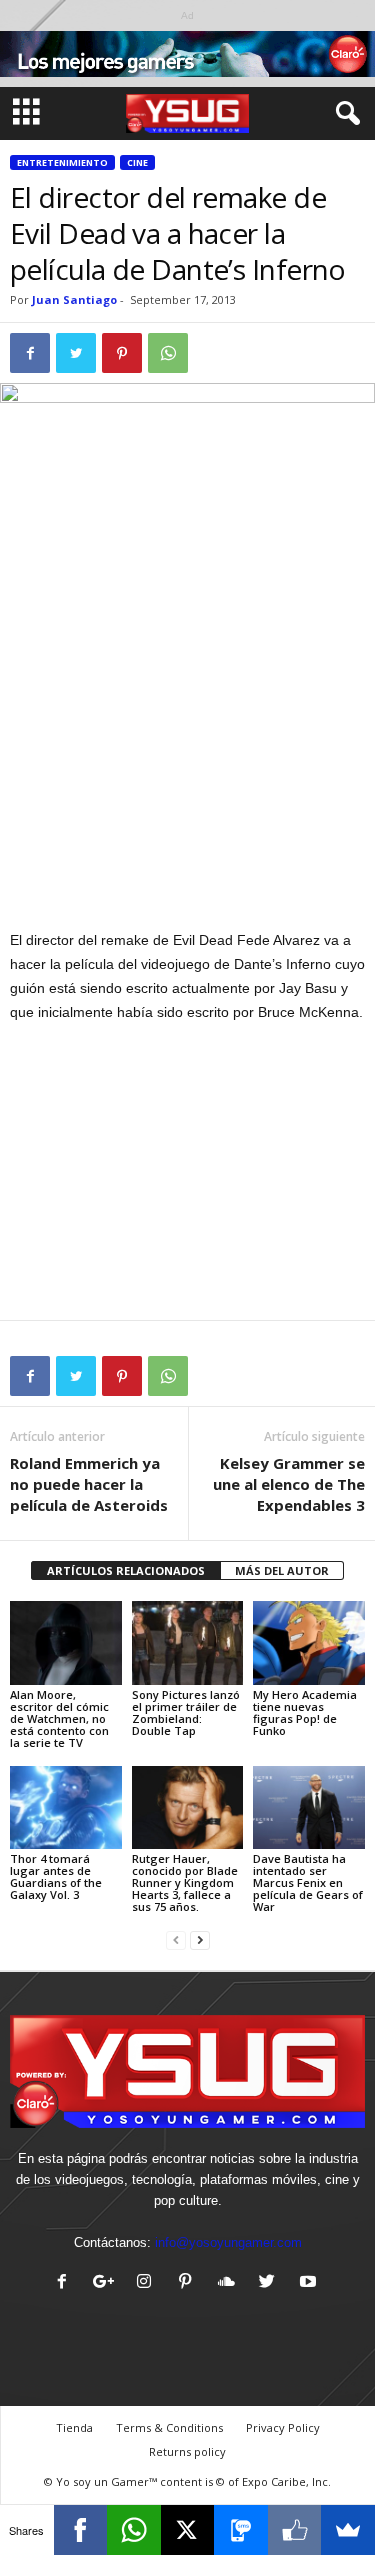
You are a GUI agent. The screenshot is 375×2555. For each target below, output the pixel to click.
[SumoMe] (348, 2530)
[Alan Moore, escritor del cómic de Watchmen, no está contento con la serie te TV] (66, 1642)
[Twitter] (271, 2283)
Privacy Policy (283, 2427)
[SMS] (241, 2530)
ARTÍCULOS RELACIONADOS (126, 1570)
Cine (137, 162)
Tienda (74, 2427)
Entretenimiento (62, 162)
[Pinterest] (189, 2283)
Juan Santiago (74, 299)
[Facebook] (66, 2283)
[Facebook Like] (295, 2530)
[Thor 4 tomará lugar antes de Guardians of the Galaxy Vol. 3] (66, 1807)
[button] (344, 114)
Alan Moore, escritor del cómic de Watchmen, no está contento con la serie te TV (59, 1718)
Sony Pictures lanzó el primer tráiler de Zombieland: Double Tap (186, 1712)
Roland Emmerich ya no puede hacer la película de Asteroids (89, 1484)
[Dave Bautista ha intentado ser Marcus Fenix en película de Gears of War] (309, 1807)
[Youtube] (310, 2283)
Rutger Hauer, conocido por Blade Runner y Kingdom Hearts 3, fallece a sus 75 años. (185, 1882)
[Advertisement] (188, 781)
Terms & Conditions (169, 2427)
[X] (188, 2530)
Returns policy (187, 2451)
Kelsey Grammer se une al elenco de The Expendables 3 (289, 1484)
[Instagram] (148, 2283)
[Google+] (107, 2283)
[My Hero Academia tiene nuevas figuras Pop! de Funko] (309, 1642)
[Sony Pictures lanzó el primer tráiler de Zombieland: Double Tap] (188, 1642)
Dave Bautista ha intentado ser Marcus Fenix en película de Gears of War (308, 1882)
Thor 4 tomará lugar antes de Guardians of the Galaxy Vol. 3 (56, 1876)
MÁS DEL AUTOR (282, 1570)
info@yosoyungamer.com (228, 2242)
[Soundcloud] (230, 2283)
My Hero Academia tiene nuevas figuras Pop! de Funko (305, 1712)
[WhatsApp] (134, 2530)
